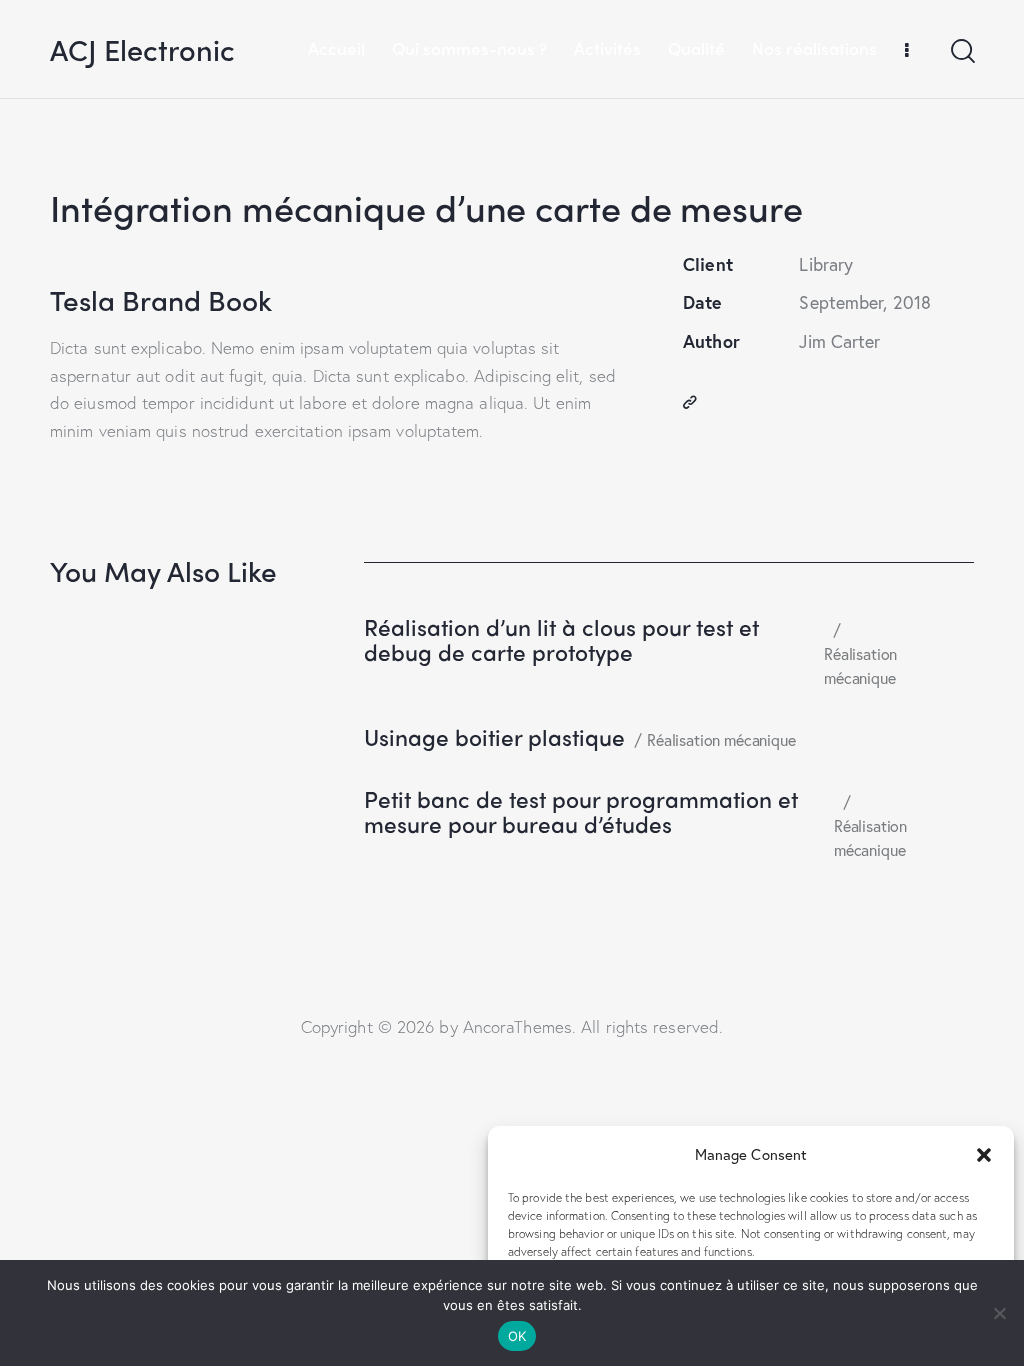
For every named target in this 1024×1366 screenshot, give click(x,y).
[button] (984, 1155)
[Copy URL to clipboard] (690, 402)
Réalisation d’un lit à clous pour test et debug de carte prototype (561, 640)
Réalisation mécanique (860, 665)
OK (517, 1336)
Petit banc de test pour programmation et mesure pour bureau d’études (581, 812)
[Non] (999, 1313)
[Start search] (961, 52)
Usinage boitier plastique (494, 737)
